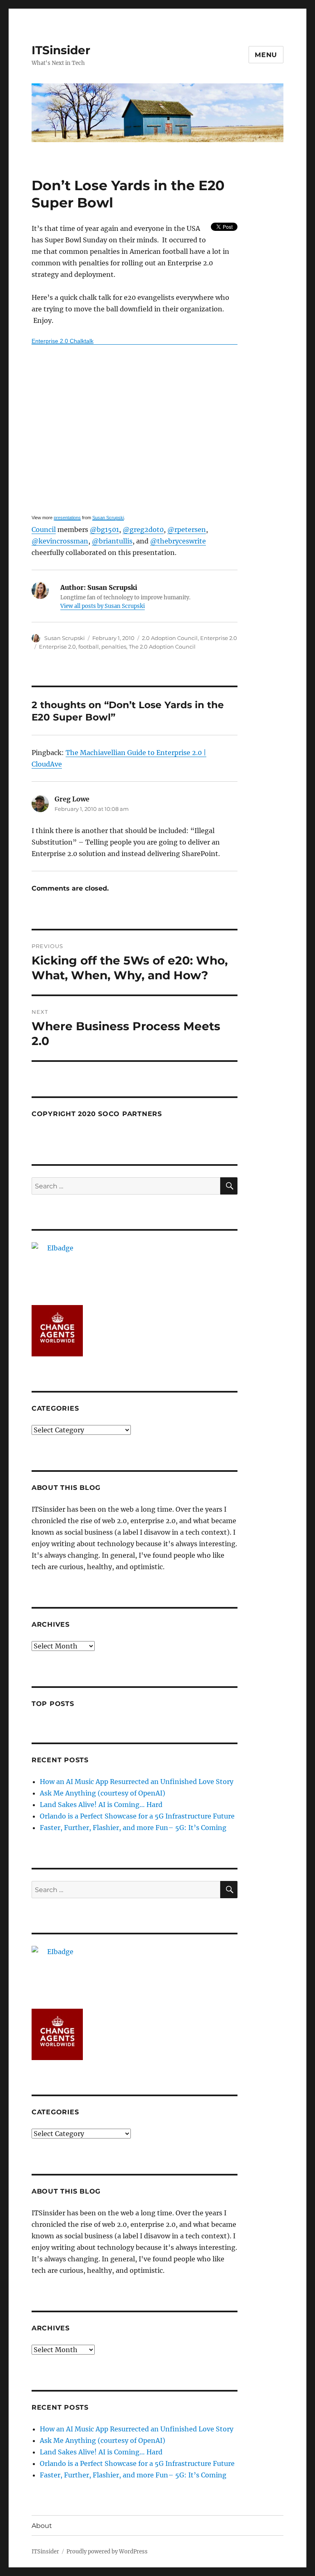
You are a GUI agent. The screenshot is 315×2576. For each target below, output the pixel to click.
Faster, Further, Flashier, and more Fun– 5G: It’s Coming (133, 1828)
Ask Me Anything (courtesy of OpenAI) (103, 1793)
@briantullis (112, 541)
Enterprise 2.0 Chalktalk (63, 341)
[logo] (135, 1268)
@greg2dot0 (143, 529)
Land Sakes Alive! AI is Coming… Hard (101, 1805)
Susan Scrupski (108, 518)
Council (44, 529)
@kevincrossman (60, 541)
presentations (67, 518)
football (89, 647)
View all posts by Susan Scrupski (103, 606)
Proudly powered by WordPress (107, 2552)
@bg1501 (104, 529)
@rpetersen (187, 529)
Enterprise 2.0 (219, 638)
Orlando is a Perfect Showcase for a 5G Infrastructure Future (137, 1816)
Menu (266, 55)
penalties (114, 647)
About (42, 2526)
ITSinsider (61, 50)
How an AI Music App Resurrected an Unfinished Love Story (137, 1782)
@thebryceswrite (178, 541)
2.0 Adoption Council (170, 638)
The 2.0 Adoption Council (162, 647)
